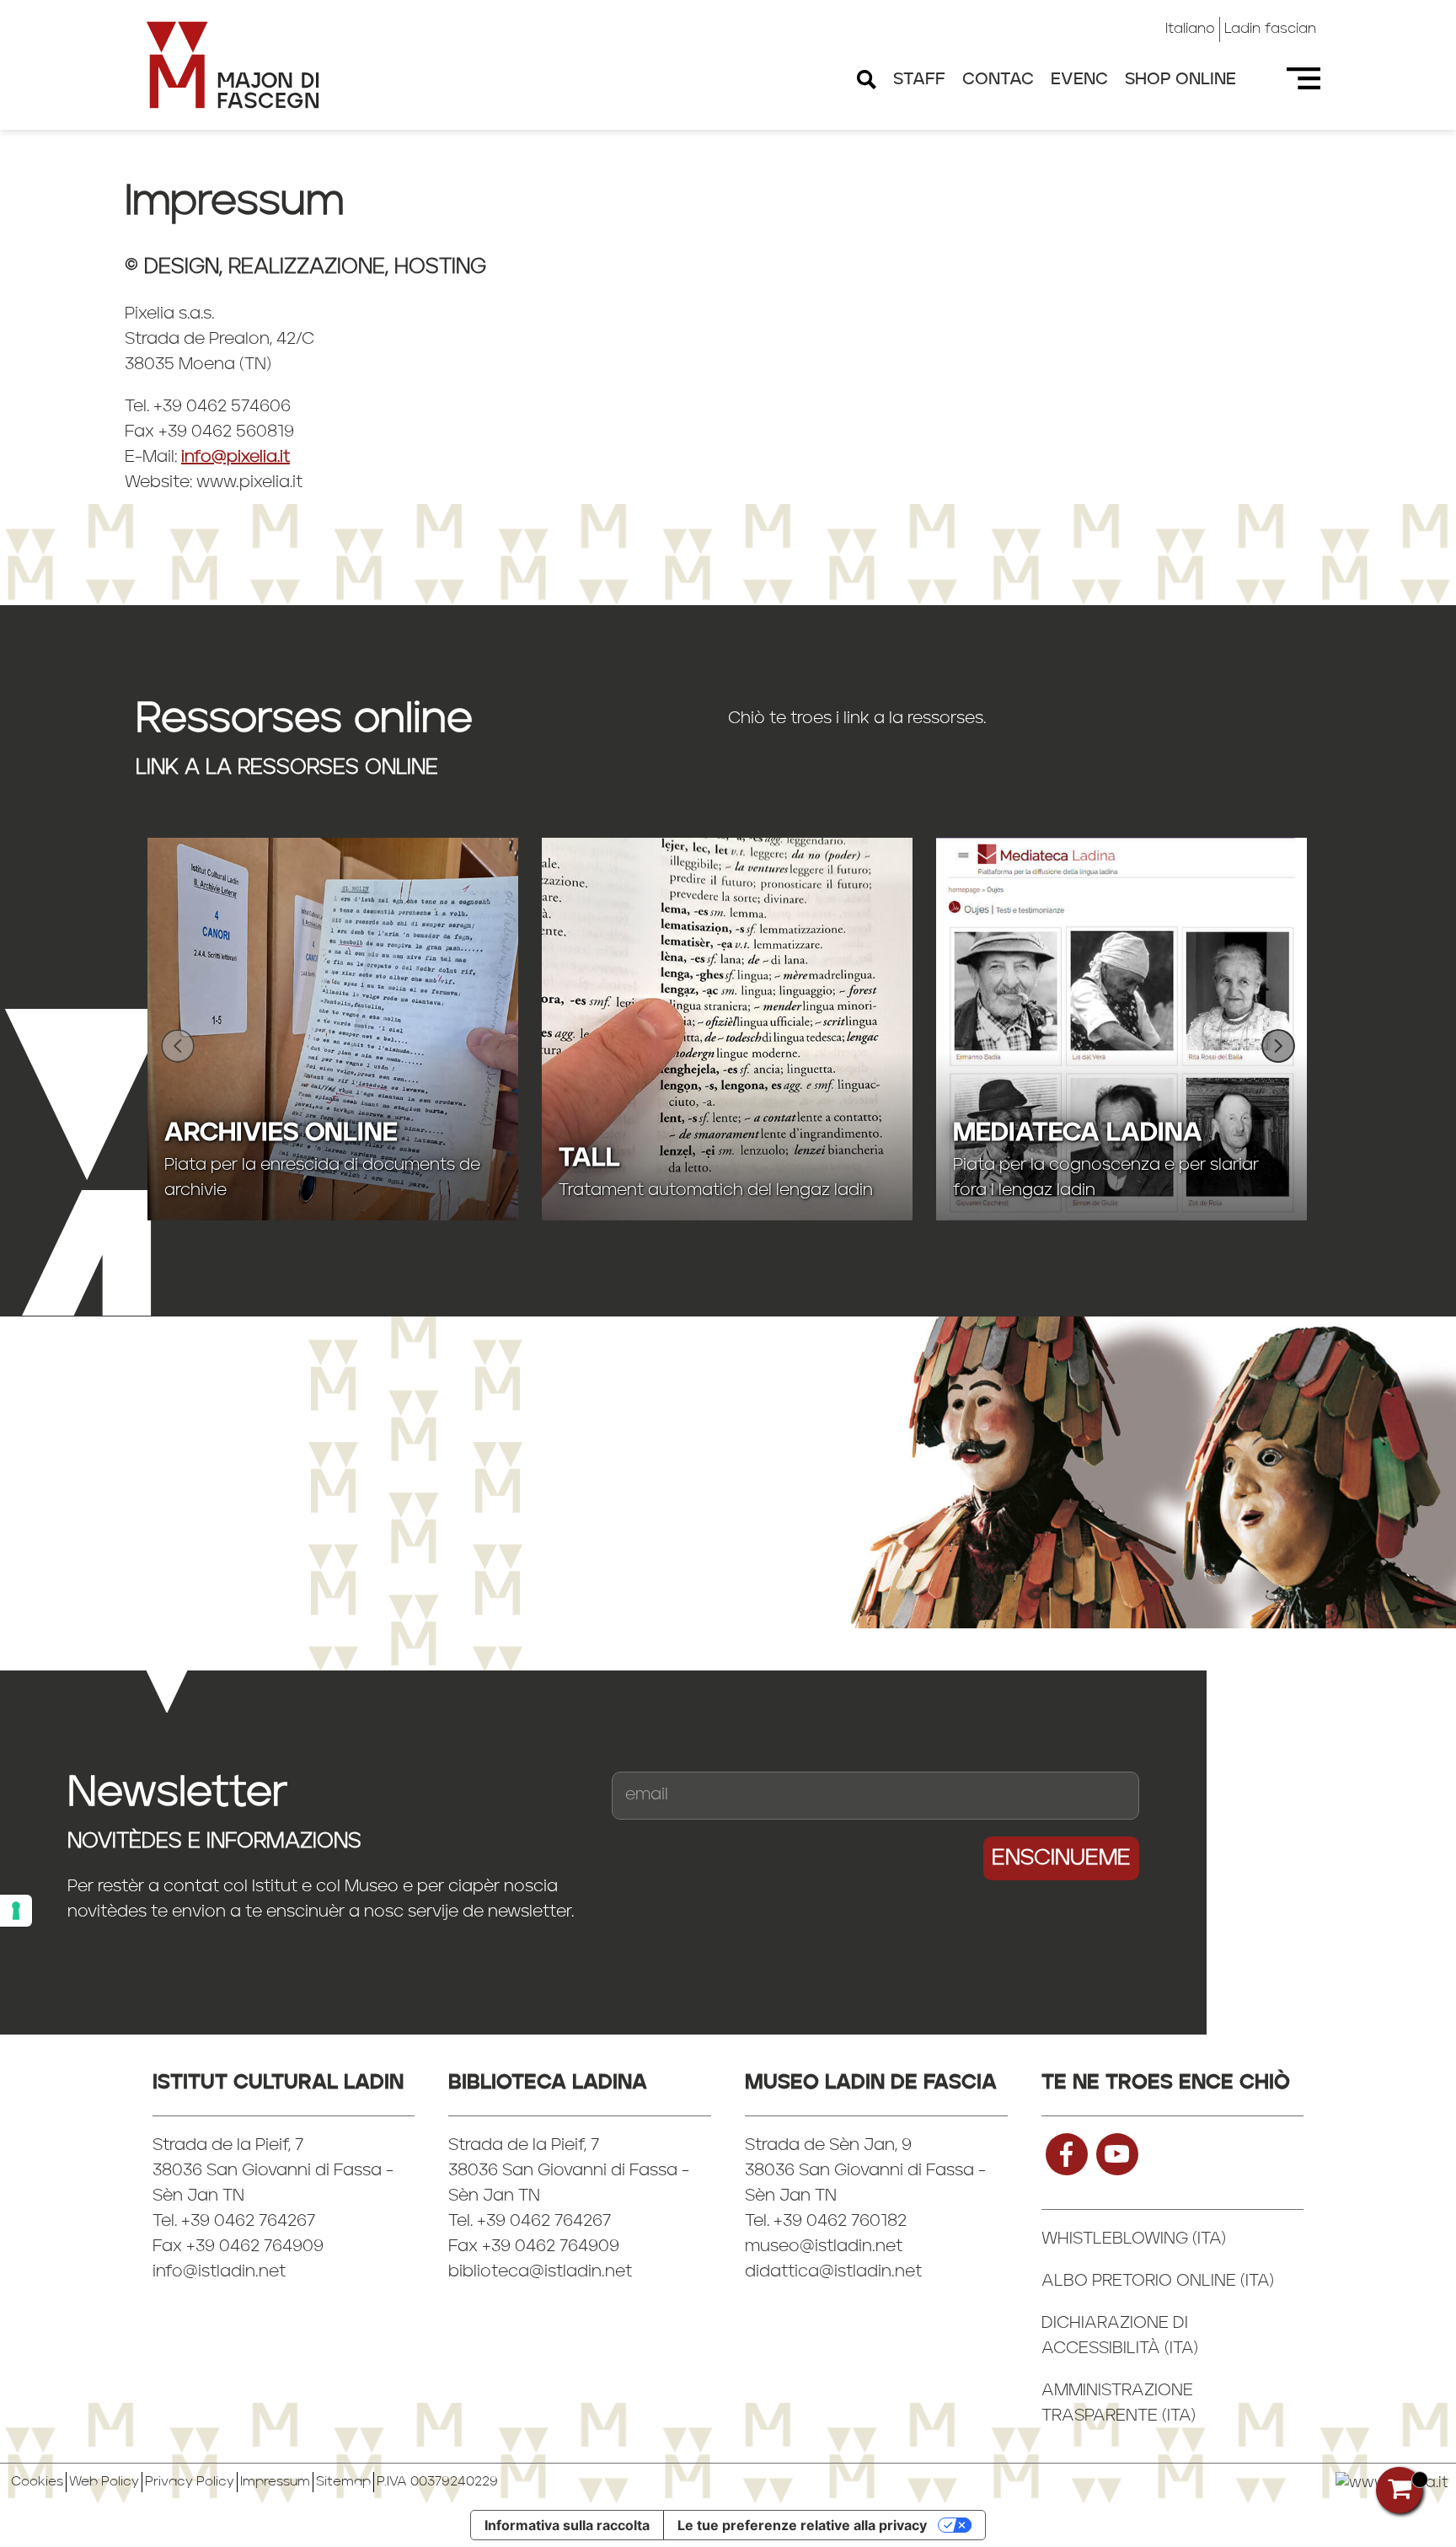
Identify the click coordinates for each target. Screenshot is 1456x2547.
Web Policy (104, 2482)
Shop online (1180, 80)
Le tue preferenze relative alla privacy (802, 2525)
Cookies (37, 2482)
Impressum (275, 2482)
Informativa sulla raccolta (567, 2525)
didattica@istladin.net (833, 2272)
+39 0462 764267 (544, 2222)
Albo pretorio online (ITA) (1158, 2282)
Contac (998, 80)
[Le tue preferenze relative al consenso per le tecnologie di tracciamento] (16, 1911)
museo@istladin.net (824, 2247)
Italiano (1190, 29)
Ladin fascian (1270, 29)
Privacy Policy (190, 2482)
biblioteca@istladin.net (540, 2272)
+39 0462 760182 (840, 2222)
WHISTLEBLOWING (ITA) (1134, 2239)
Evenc (1079, 80)
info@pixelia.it (236, 458)
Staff (919, 80)
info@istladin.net (219, 2272)
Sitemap (343, 2482)
